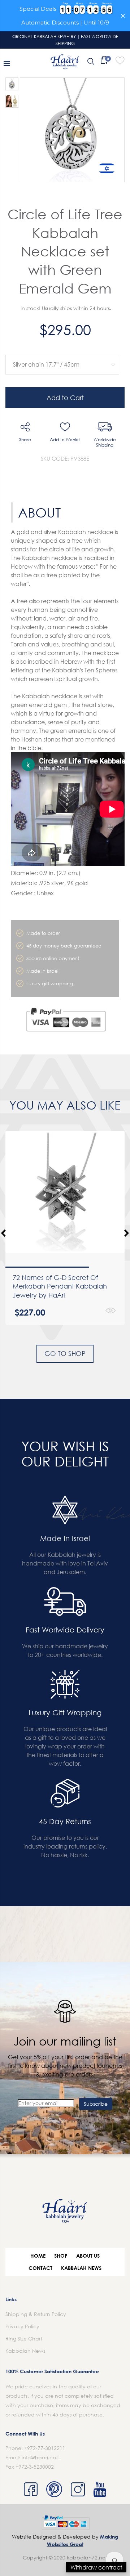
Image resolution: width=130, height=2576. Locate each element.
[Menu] (7, 63)
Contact (40, 2268)
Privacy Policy (22, 2326)
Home (38, 2256)
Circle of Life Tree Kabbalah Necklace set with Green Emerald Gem (65, 251)
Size (60, 350)
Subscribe (96, 2104)
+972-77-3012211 (45, 2448)
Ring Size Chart (24, 2338)
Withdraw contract (96, 2567)
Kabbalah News (81, 2268)
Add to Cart (65, 398)
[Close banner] (123, 16)
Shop (61, 2256)
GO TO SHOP (65, 1353)
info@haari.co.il (41, 2457)
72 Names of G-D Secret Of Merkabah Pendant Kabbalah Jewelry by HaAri (60, 1286)
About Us (88, 2256)
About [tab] (39, 512)
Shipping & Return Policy (36, 2314)
